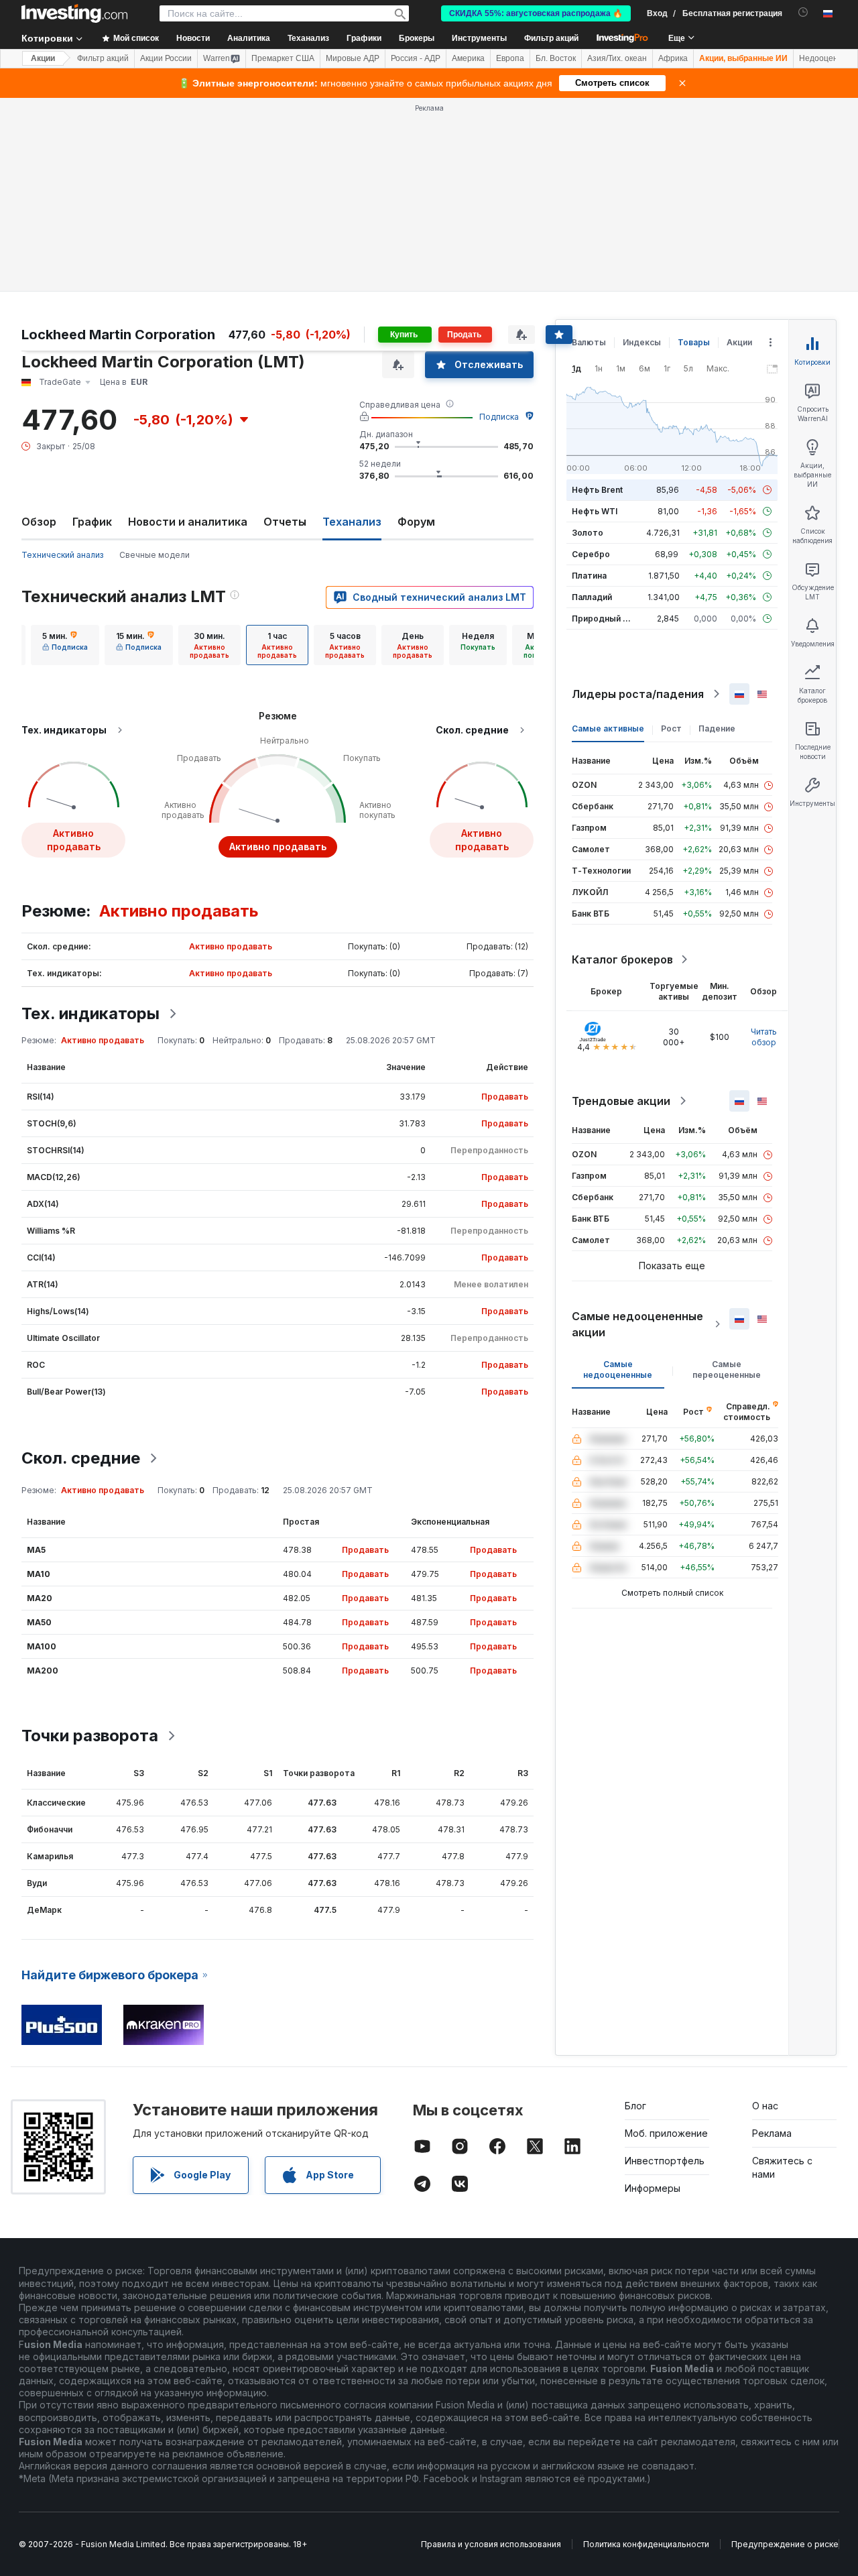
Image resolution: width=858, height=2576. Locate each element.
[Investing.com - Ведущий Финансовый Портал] (74, 13)
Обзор (39, 522)
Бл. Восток (556, 58)
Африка (673, 58)
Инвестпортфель (665, 2161)
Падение (717, 728)
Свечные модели (155, 555)
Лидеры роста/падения (638, 694)
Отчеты (285, 522)
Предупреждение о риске (785, 2544)
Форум (416, 522)
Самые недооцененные (618, 1369)
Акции (43, 58)
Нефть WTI (595, 511)
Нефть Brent (597, 490)
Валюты (589, 342)
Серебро (591, 554)
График (92, 522)
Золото (588, 533)
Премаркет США (283, 58)
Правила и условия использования (491, 2544)
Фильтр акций (551, 38)
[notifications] (803, 12)
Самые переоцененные (727, 1369)
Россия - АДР (416, 58)
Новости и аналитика (188, 522)
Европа (510, 58)
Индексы (642, 342)
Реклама (772, 2133)
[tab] (65, 645)
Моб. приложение (666, 2133)
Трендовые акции (621, 1101)
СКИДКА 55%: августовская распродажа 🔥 (536, 13)
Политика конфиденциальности (646, 2544)
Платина (589, 576)
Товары (694, 342)
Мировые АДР (353, 58)
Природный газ (604, 619)
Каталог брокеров (622, 959)
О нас (765, 2106)
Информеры (653, 2188)
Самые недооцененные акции (637, 1324)
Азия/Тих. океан (617, 58)
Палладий (592, 597)
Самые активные (608, 728)
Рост (671, 728)
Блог (635, 2106)
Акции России (166, 58)
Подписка (499, 417)
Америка (468, 58)
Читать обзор (764, 1037)
